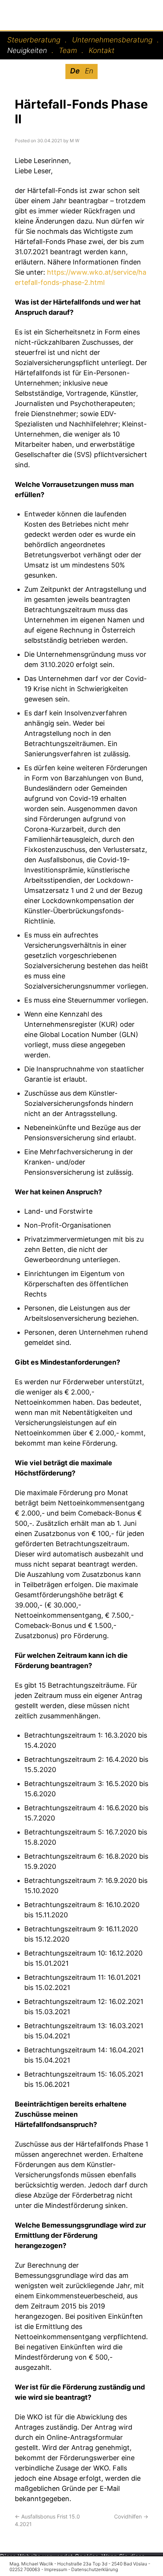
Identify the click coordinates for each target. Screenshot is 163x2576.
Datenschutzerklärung (95, 2569)
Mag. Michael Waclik (54, 12)
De (75, 71)
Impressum (56, 2569)
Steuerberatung (34, 40)
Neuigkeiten (27, 51)
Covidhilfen (131, 2516)
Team (68, 51)
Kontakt (102, 51)
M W (74, 141)
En (89, 71)
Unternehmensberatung (112, 40)
